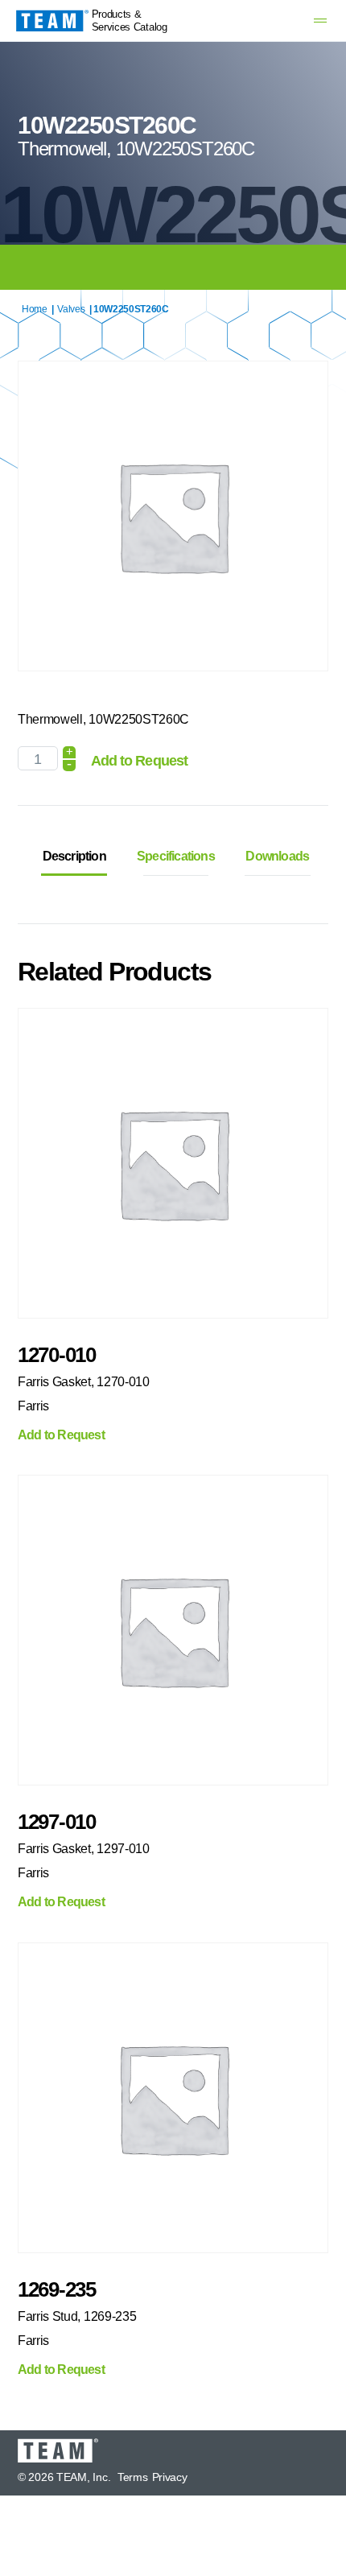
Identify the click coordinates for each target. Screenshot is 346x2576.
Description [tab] (74, 856)
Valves (71, 309)
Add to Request (139, 761)
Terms (133, 2477)
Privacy (170, 2477)
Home (35, 309)
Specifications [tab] (176, 856)
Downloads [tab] (277, 856)
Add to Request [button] (61, 1435)
